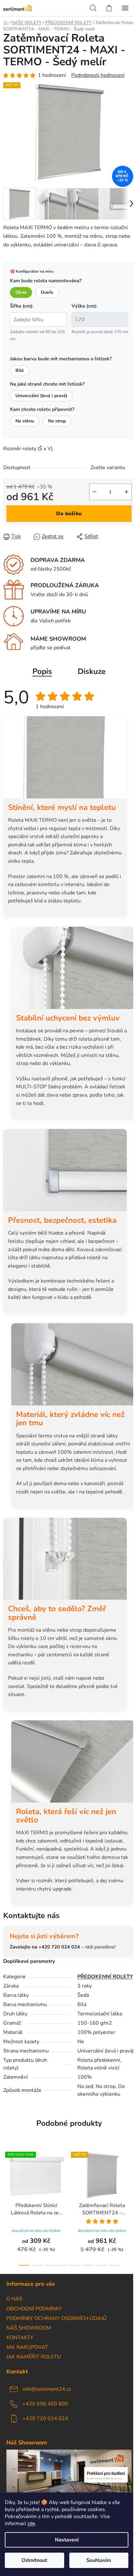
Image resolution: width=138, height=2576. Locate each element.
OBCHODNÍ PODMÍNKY (34, 2309)
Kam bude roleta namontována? (46, 281)
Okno (21, 292)
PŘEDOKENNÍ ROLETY (105, 1977)
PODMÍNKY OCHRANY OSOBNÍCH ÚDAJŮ (56, 2318)
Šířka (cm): (22, 306)
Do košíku (69, 514)
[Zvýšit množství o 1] (126, 492)
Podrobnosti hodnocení (98, 75)
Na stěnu (25, 421)
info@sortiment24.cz (47, 2389)
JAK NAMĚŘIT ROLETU (34, 2357)
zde (31, 2524)
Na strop (57, 421)
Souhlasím (99, 2560)
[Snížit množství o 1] (94, 492)
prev (7, 2175)
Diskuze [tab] (92, 671)
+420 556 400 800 (45, 2404)
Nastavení (67, 2540)
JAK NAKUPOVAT (27, 2347)
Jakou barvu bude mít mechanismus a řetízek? (61, 359)
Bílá (20, 370)
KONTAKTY (20, 2338)
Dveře (47, 292)
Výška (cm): (84, 306)
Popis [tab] (42, 671)
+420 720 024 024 (45, 2419)
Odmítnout (34, 2560)
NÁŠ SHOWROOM (29, 2328)
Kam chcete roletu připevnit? (42, 409)
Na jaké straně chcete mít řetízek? (47, 384)
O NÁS (14, 2299)
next (131, 2175)
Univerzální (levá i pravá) (41, 396)
